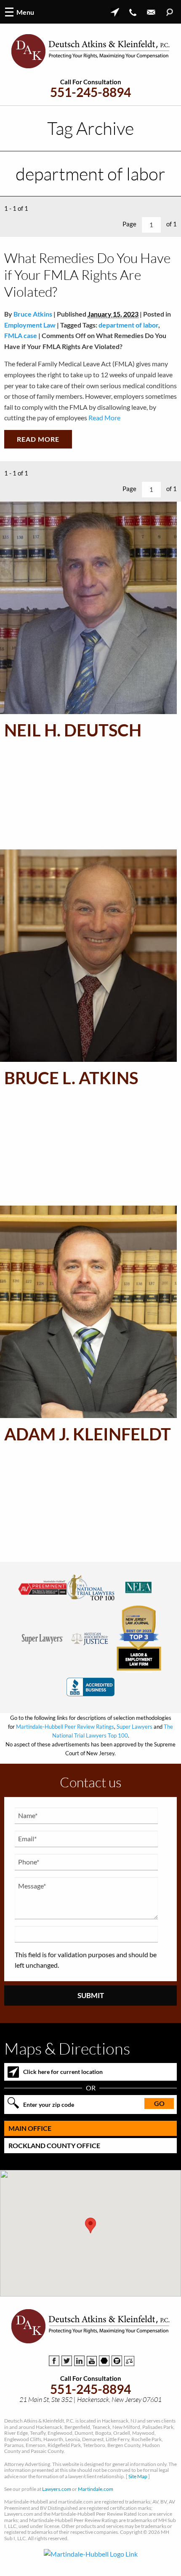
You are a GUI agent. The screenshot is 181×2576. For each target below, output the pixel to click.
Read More (104, 418)
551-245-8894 (90, 92)
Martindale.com (96, 2489)
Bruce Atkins (33, 314)
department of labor (128, 325)
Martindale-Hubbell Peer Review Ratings (65, 1727)
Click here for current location (63, 2072)
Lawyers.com (57, 2489)
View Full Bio (63, 833)
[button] (90, 2225)
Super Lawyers (134, 1727)
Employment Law (30, 325)
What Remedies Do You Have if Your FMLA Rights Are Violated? (87, 275)
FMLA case (21, 335)
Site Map (138, 2476)
